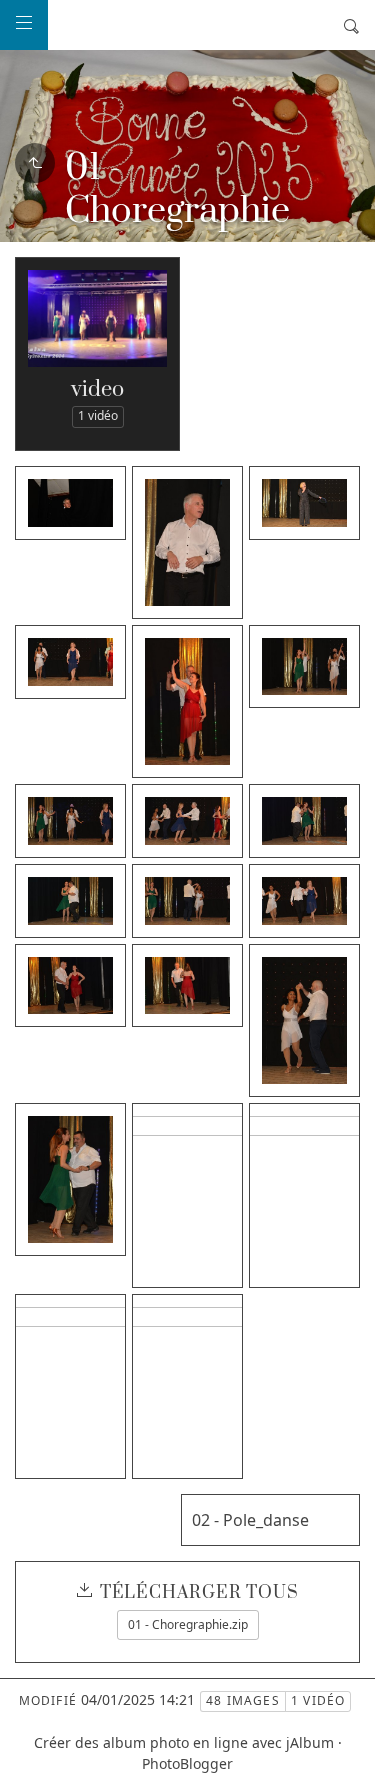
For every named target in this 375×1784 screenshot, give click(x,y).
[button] (31, 1753)
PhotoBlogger (187, 1763)
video (97, 389)
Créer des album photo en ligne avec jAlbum (184, 1742)
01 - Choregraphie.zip (188, 1624)
